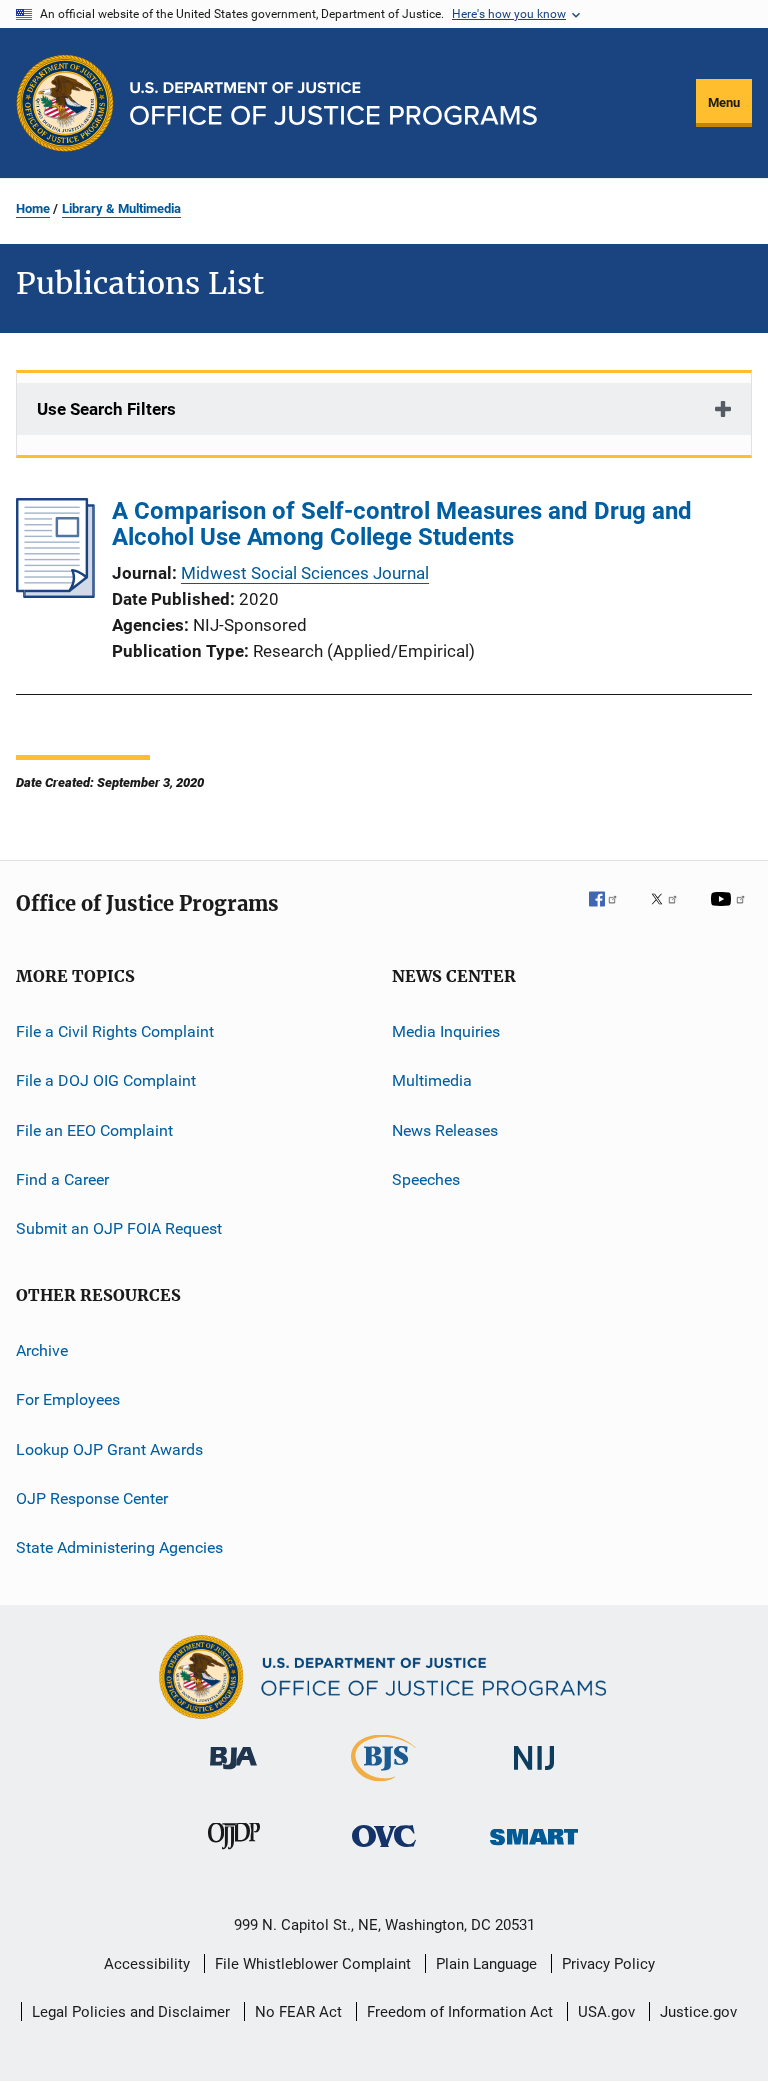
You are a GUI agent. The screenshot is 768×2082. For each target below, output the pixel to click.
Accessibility (147, 1964)
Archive (42, 1350)
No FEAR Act (298, 2012)
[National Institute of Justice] (534, 1773)
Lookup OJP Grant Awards (109, 1448)
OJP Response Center (92, 1498)
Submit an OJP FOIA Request (119, 1228)
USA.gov (606, 2012)
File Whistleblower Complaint (313, 1964)
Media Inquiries (446, 1031)
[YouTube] (731, 913)
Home (33, 208)
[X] (671, 913)
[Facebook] (611, 913)
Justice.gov (698, 2012)
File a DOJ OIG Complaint (106, 1080)
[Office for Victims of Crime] (384, 1850)
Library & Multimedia (121, 208)
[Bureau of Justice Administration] (233, 1773)
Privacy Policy (608, 1964)
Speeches (426, 1179)
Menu (724, 102)
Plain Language (486, 1964)
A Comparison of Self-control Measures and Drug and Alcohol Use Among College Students (402, 524)
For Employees (68, 1399)
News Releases (445, 1130)
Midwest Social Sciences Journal (305, 573)
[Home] (333, 103)
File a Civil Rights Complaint (115, 1031)
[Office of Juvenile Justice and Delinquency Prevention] (234, 1853)
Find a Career (62, 1179)
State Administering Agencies (119, 1547)
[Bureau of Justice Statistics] (383, 1785)
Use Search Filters (106, 409)
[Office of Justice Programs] (65, 103)
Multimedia (432, 1080)
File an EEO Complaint (94, 1130)
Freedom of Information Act (460, 2012)
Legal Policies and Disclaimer (131, 2012)
